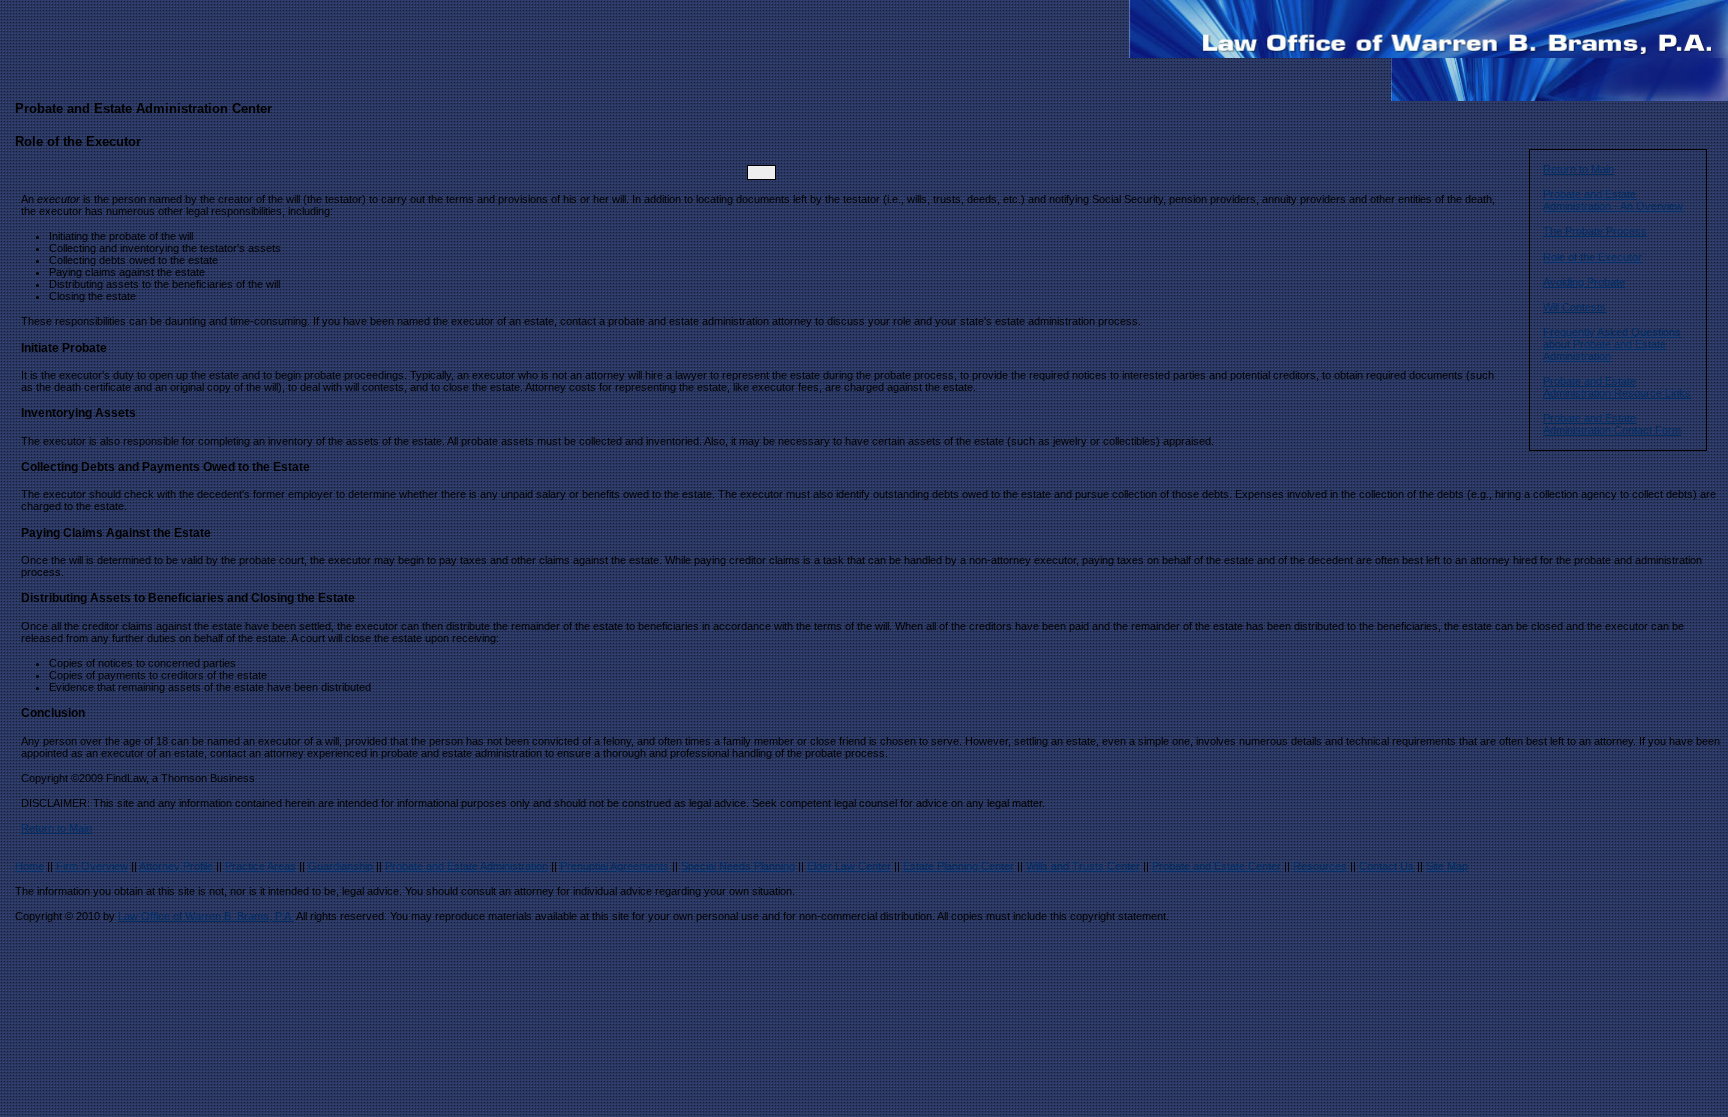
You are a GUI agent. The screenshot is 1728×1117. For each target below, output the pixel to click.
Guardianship (340, 866)
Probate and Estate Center (1216, 866)
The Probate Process (1595, 231)
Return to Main (1578, 169)
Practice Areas (260, 866)
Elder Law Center (849, 866)
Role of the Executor (1592, 257)
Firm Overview (92, 866)
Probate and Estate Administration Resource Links (1617, 387)
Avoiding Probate (1584, 282)
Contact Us (1386, 866)
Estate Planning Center (958, 866)
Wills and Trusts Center (1083, 866)
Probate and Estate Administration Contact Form (1612, 424)
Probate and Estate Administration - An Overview (1613, 200)
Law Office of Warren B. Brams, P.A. (206, 916)
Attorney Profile (176, 866)
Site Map (1447, 866)
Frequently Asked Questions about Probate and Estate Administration (1612, 344)
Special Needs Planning (738, 866)
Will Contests (1574, 307)
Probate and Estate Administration (466, 866)
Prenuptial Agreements (614, 866)
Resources (1320, 866)
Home (29, 866)
